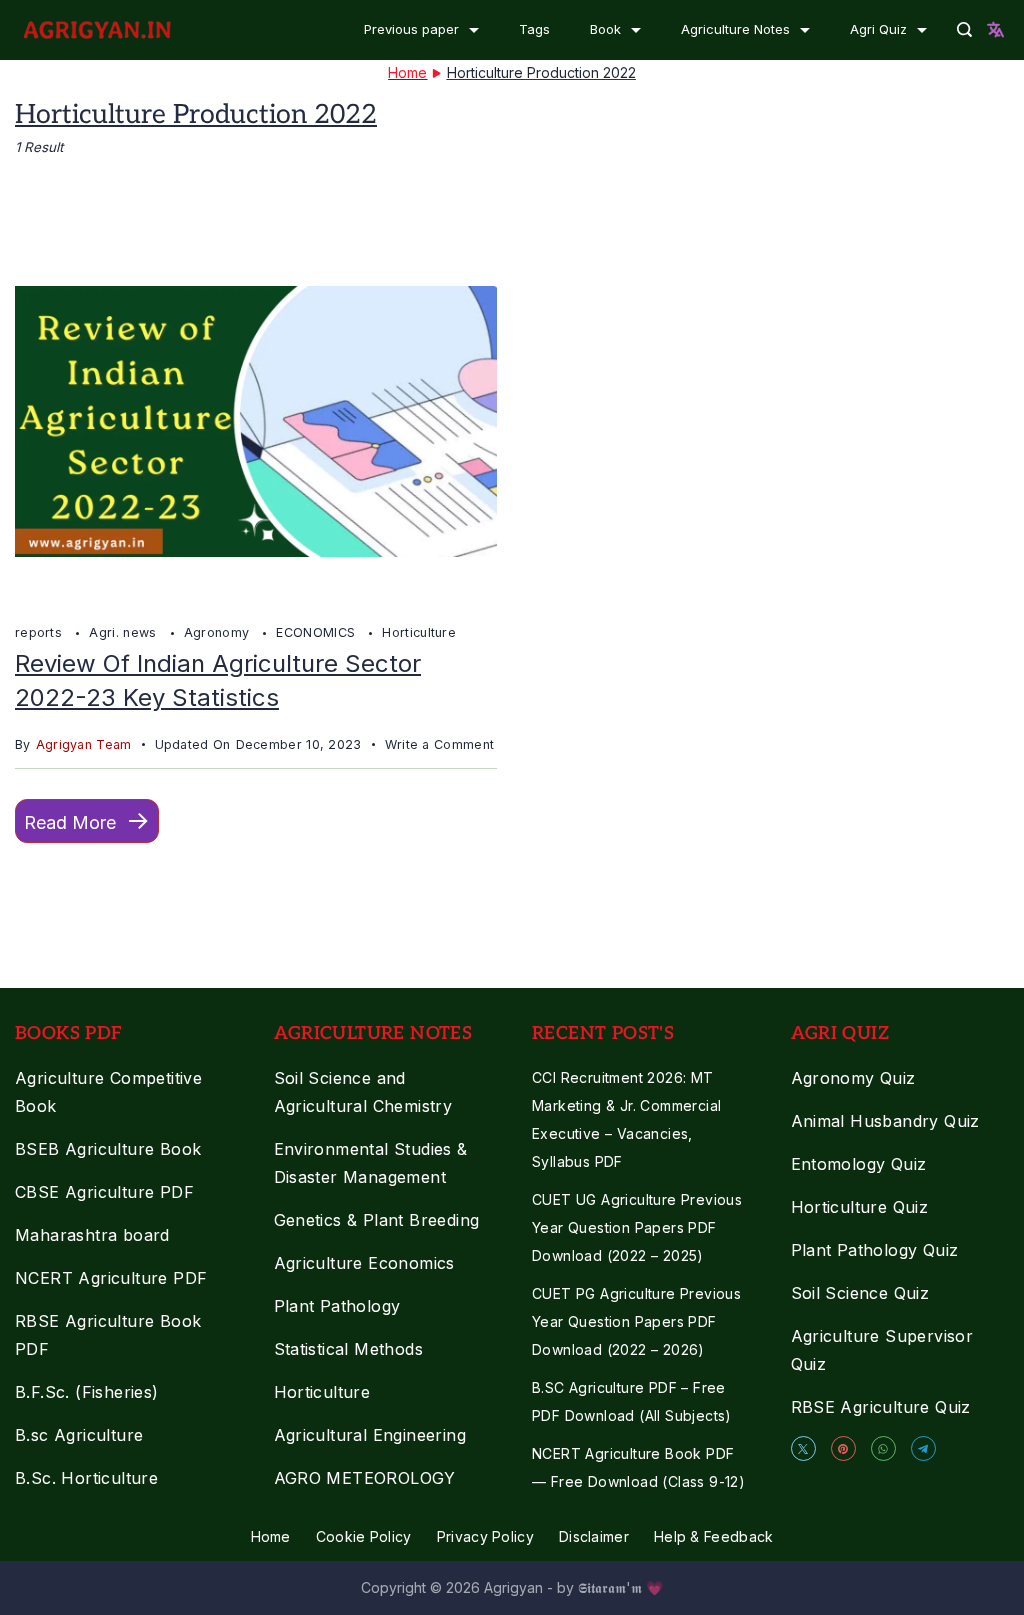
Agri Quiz (878, 29)
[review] (256, 596)
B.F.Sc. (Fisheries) (87, 1392)
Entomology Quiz (859, 1164)
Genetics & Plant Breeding (377, 1220)
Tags (534, 29)
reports (40, 632)
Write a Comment (440, 747)
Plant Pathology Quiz (875, 1250)
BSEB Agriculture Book (108, 1149)
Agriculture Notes (735, 29)
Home (271, 1536)
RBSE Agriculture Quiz (881, 1407)
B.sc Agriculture (79, 1435)
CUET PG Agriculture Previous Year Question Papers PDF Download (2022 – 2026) (636, 1321)
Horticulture (419, 632)
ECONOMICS (317, 632)
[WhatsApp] (883, 1448)
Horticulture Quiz (860, 1207)
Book (605, 29)
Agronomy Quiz (853, 1078)
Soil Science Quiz (860, 1293)
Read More (70, 822)
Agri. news (124, 632)
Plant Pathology (337, 1306)
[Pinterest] (843, 1448)
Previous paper (411, 29)
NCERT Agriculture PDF (111, 1278)
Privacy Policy (485, 1536)
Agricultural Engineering (370, 1435)
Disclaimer (594, 1536)
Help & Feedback (714, 1536)
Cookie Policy (364, 1536)
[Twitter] (803, 1448)
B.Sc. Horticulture (86, 1478)
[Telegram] (923, 1448)
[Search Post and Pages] (964, 29)
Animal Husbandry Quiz (885, 1121)
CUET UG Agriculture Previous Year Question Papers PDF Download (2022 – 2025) (637, 1227)
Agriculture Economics (364, 1263)
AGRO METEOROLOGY (365, 1478)
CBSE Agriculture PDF (104, 1192)
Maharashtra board (92, 1235)
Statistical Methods (349, 1349)
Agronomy (219, 632)
